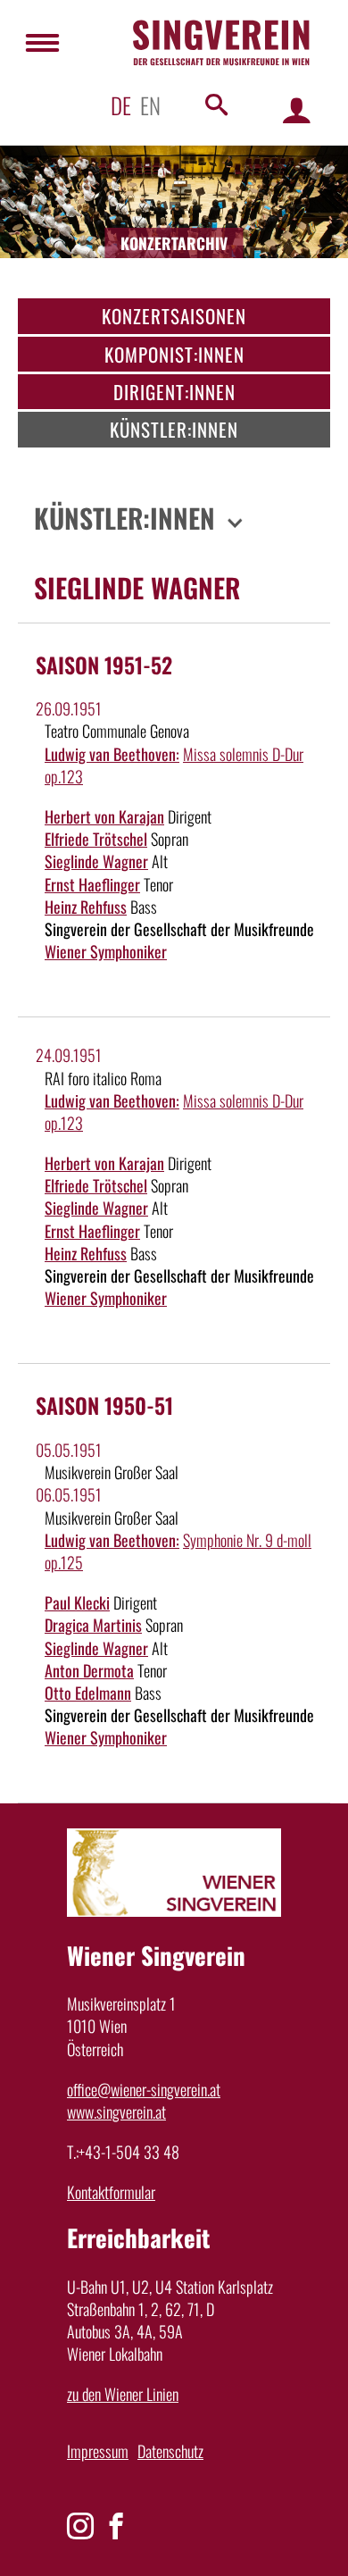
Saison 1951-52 (104, 665)
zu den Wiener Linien (123, 2394)
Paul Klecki (77, 1602)
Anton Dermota (89, 1670)
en (150, 105)
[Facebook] (116, 2526)
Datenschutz (170, 2451)
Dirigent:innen (174, 392)
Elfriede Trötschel (96, 839)
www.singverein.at (116, 2112)
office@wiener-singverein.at (144, 2089)
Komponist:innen (174, 354)
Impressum (98, 2451)
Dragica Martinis (93, 1625)
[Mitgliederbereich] (297, 109)
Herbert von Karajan (104, 816)
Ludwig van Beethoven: (112, 754)
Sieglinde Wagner (96, 861)
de (121, 105)
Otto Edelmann (88, 1693)
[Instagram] (80, 2526)
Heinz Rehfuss (86, 907)
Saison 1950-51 (104, 1405)
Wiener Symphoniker (106, 951)
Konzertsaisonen (174, 316)
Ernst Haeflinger (92, 884)
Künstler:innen (174, 429)
